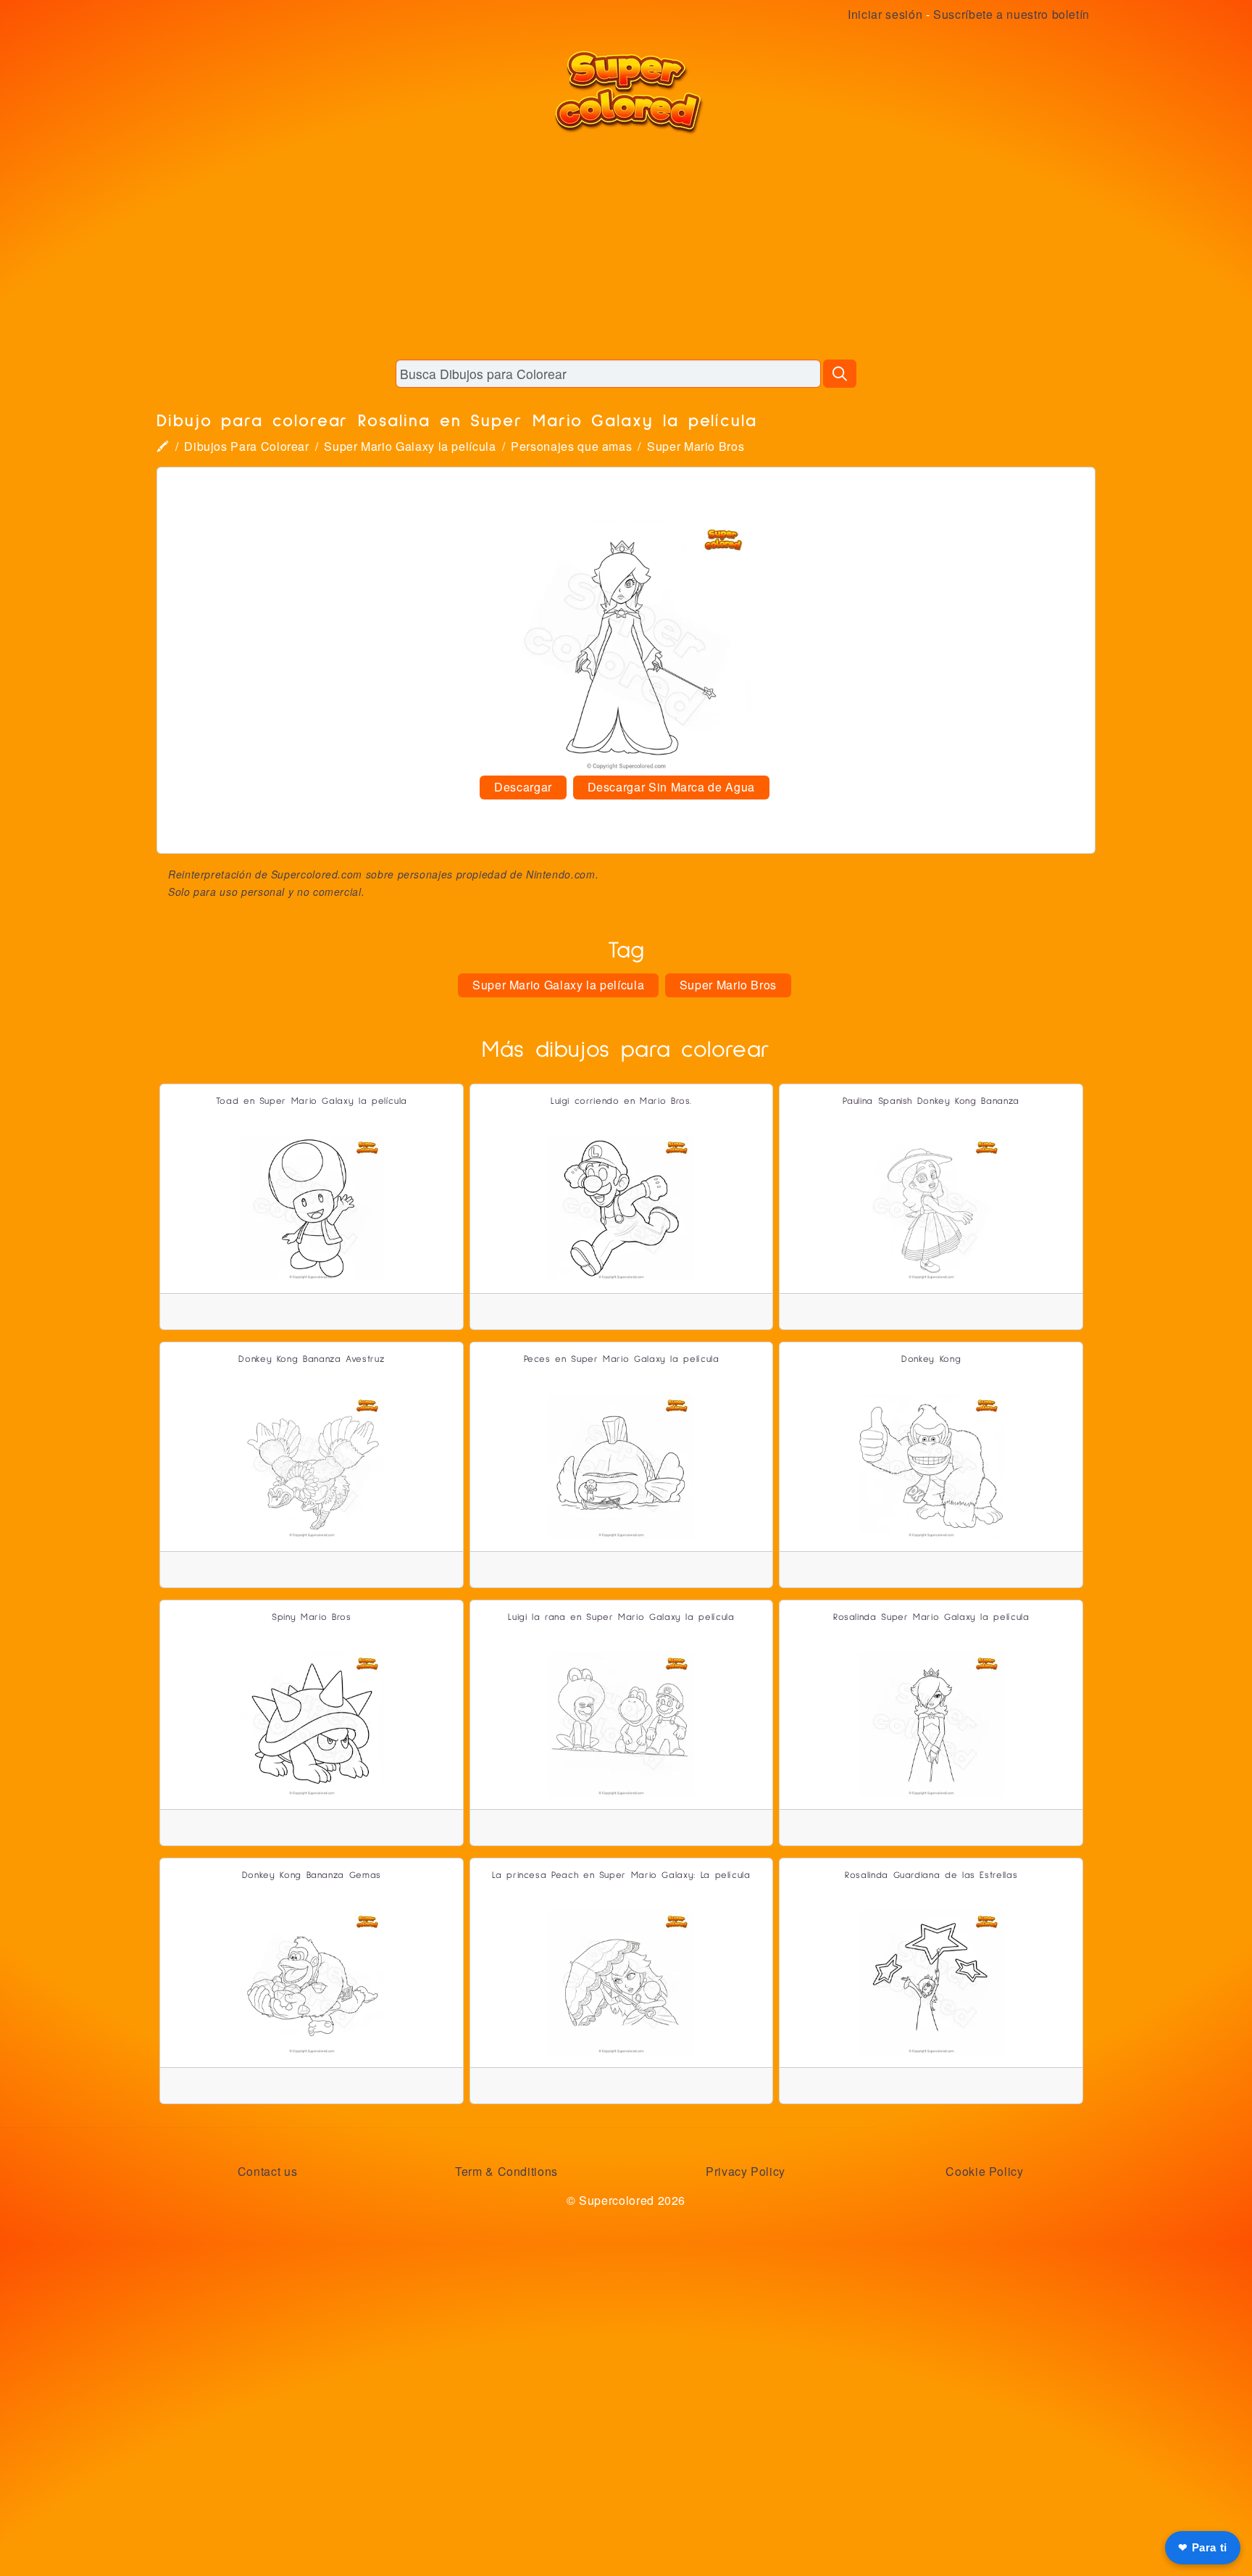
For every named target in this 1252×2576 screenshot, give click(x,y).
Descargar (523, 787)
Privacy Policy (746, 2171)
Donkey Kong (931, 1359)
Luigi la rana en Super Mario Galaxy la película (621, 1617)
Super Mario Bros (696, 446)
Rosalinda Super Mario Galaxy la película (931, 1617)
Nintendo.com (561, 874)
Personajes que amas (571, 446)
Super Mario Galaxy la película (410, 446)
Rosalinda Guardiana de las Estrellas (931, 1875)
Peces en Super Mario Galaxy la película (622, 1359)
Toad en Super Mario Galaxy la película (312, 1101)
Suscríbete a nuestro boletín (1011, 14)
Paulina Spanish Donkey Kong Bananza (931, 1101)
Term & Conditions (506, 2171)
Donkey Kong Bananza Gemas (312, 1875)
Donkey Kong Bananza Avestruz (311, 1359)
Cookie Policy (984, 2171)
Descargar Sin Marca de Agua (671, 787)
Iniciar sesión (885, 14)
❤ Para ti (1203, 2547)
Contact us (267, 2171)
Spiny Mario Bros (311, 1617)
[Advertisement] (626, 246)
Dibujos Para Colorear (246, 446)
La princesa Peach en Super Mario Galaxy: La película (621, 1875)
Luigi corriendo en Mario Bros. (621, 1101)
